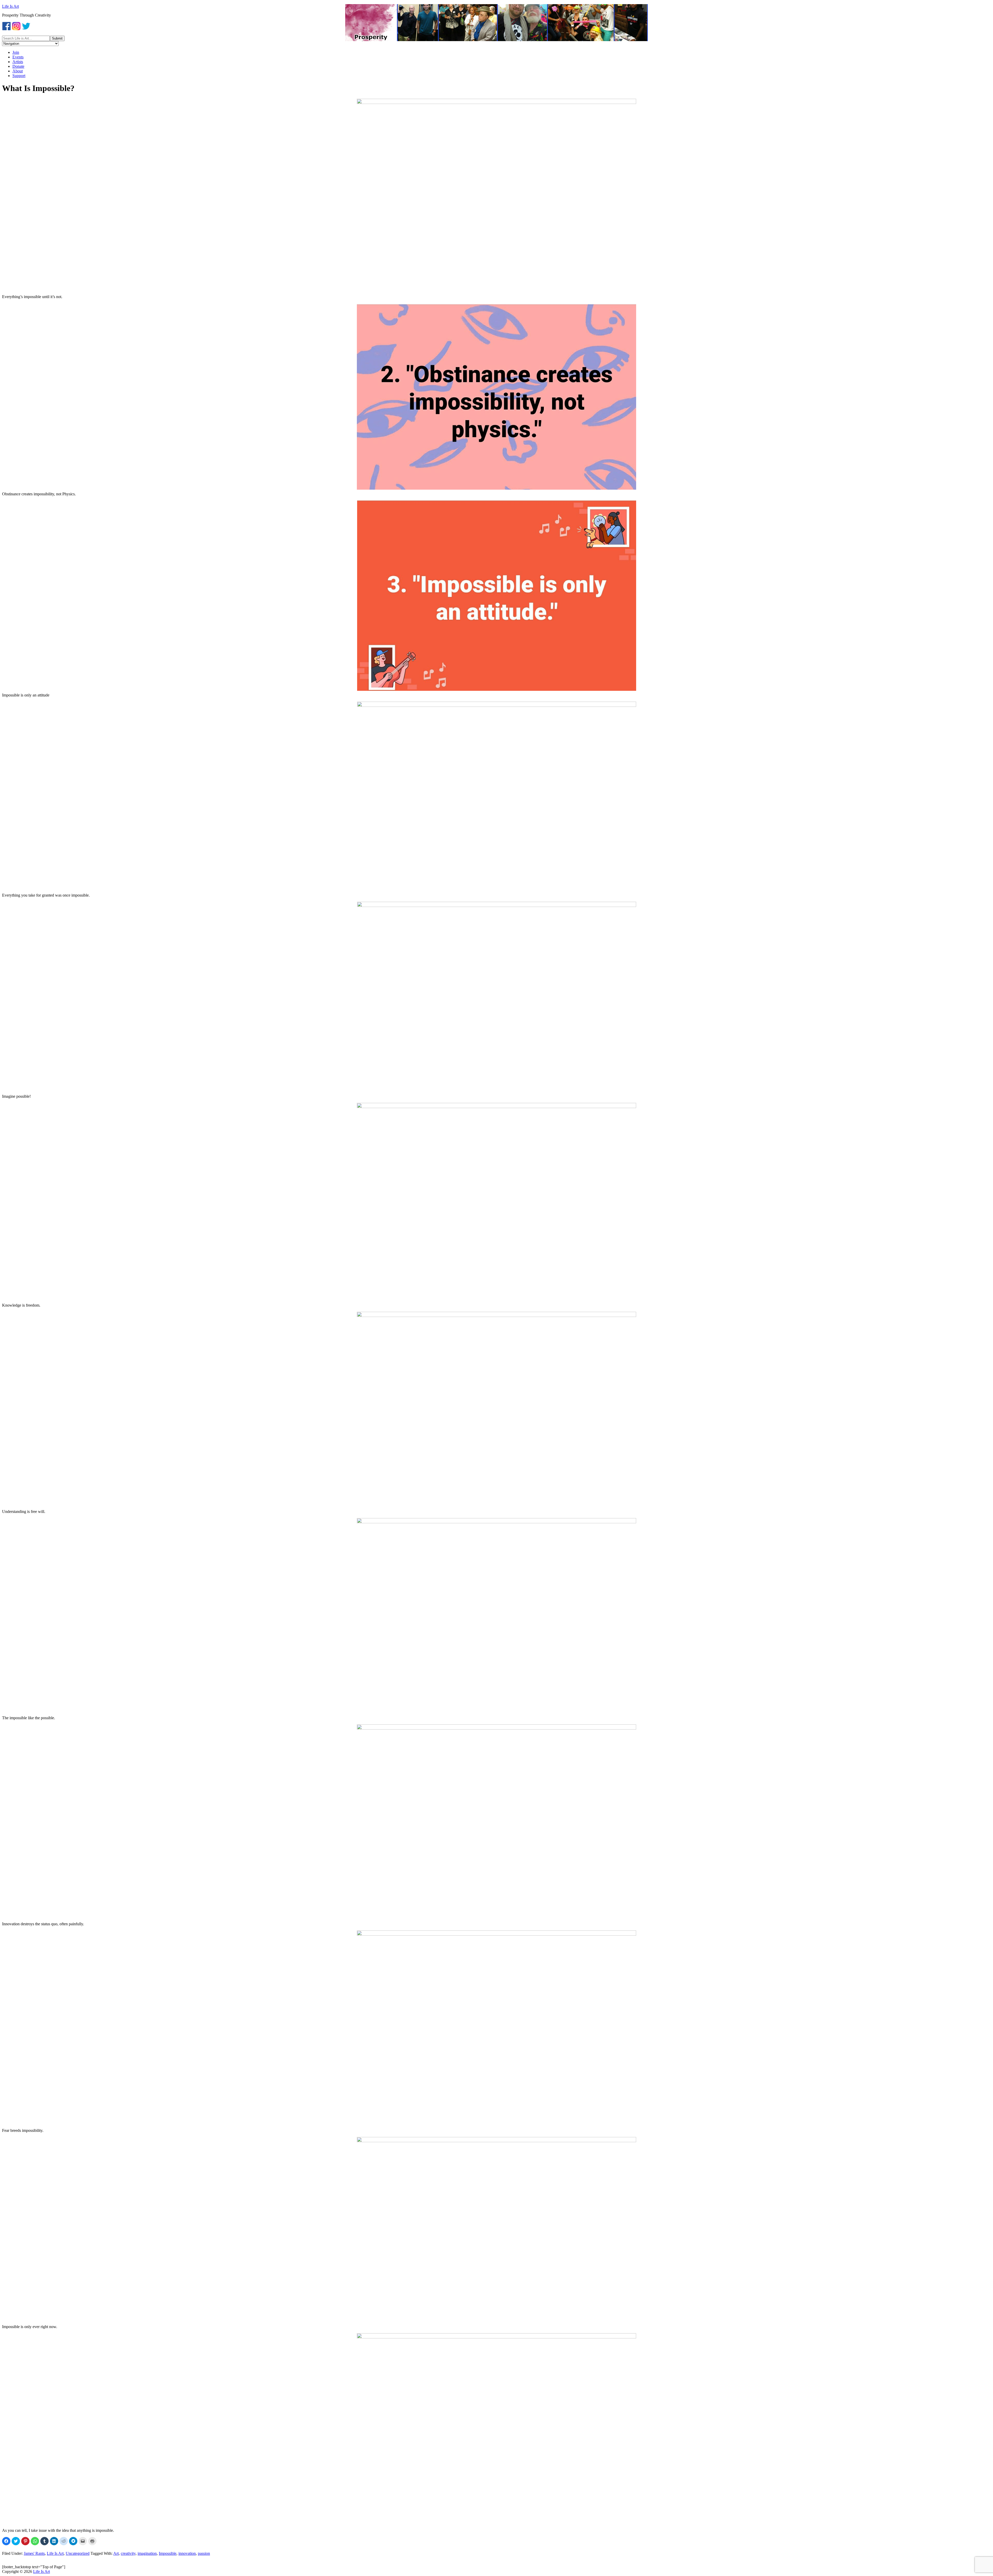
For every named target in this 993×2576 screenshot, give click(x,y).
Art (116, 2553)
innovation (187, 2553)
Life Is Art (10, 6)
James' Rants (34, 2553)
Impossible (168, 2553)
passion (204, 2553)
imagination (147, 2553)
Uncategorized (78, 2553)
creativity (128, 2553)
